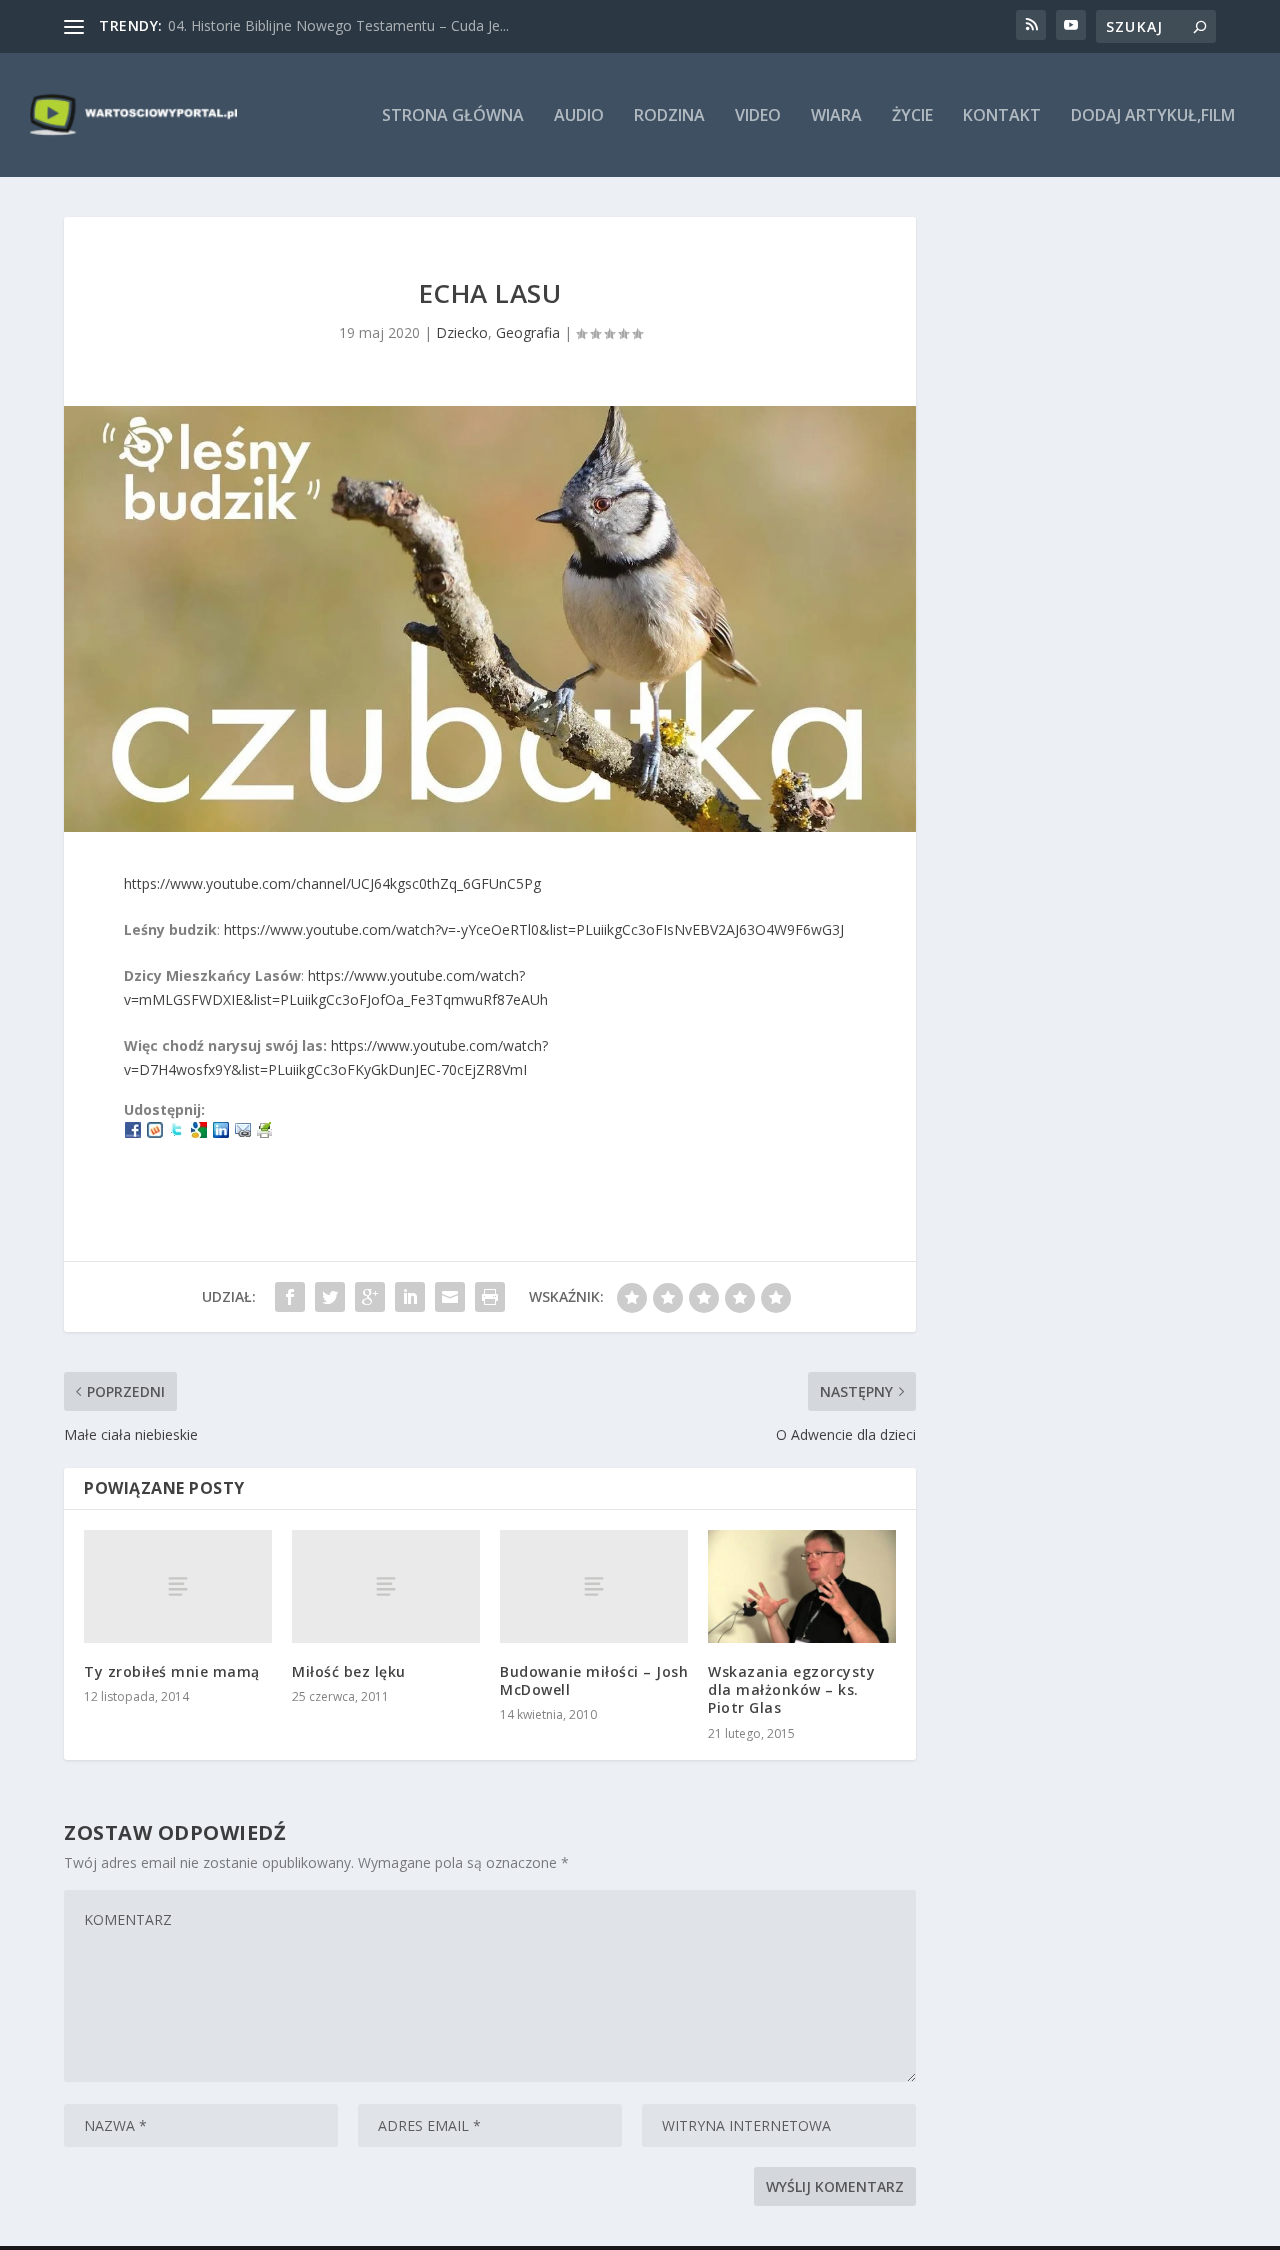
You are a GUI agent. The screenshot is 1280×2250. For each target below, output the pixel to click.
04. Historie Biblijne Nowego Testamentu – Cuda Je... (338, 25)
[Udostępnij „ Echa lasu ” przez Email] (450, 1297)
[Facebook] (133, 1132)
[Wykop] (155, 1132)
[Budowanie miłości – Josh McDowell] (594, 1586)
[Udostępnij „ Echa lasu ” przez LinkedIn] (410, 1297)
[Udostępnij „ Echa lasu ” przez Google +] (370, 1297)
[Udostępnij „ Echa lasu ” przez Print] (490, 1297)
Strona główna (453, 116)
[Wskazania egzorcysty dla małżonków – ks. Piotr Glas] (802, 1586)
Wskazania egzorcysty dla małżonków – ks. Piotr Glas (791, 1689)
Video (758, 116)
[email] (243, 1132)
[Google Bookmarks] (199, 1132)
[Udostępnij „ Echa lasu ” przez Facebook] (290, 1297)
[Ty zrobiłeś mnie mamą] (178, 1586)
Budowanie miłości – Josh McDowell (594, 1680)
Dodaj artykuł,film (1153, 116)
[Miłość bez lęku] (386, 1586)
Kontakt (1002, 116)
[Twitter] (177, 1132)
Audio (579, 116)
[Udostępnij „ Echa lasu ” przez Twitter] (330, 1297)
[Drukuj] (265, 1132)
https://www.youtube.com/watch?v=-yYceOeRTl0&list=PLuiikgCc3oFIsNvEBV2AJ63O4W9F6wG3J (534, 929)
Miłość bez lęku (349, 1671)
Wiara (836, 116)
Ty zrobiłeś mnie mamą (172, 1671)
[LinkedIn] (221, 1132)
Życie (912, 116)
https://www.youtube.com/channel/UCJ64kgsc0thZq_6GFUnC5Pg (332, 883)
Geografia (528, 332)
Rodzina (669, 116)
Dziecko (462, 332)
